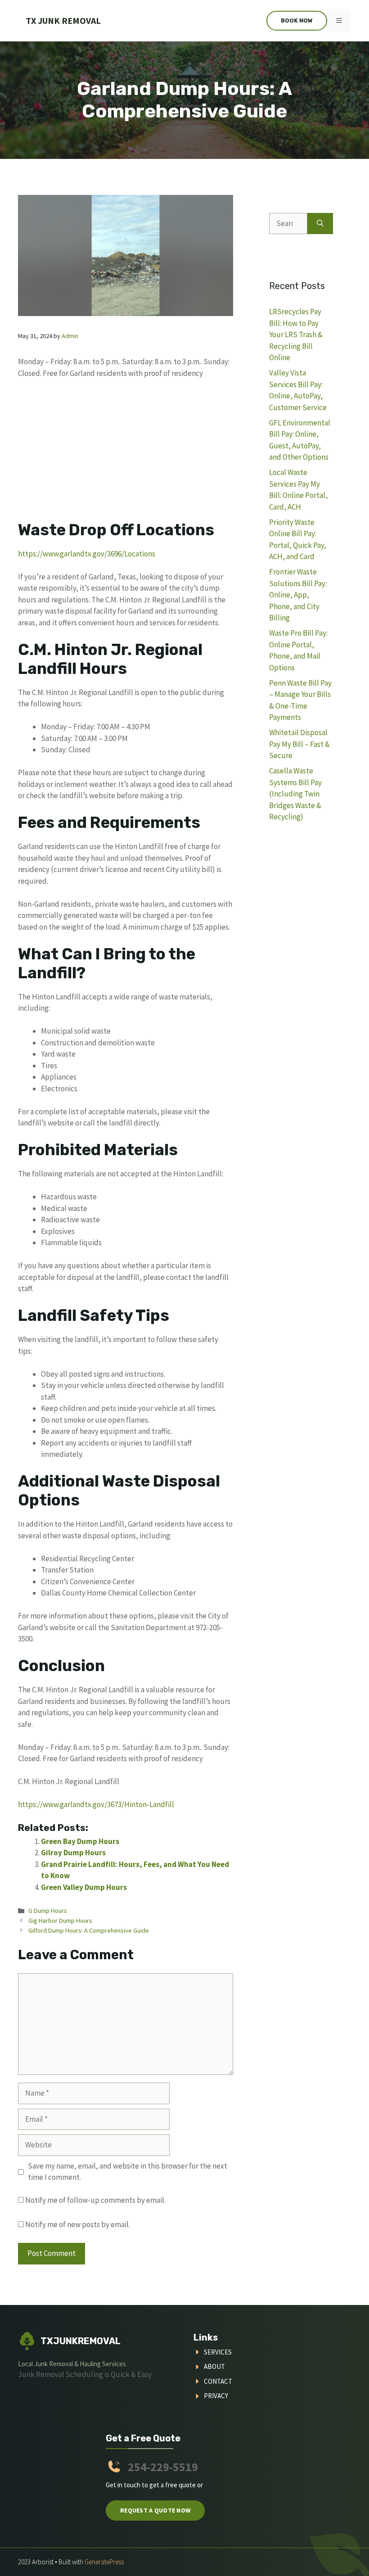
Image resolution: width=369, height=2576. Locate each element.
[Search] (320, 224)
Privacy (216, 2396)
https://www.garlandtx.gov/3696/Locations (87, 554)
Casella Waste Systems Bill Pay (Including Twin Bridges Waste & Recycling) (295, 794)
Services (218, 2352)
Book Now (297, 20)
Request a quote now (155, 2510)
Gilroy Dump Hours (73, 1853)
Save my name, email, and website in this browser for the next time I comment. (128, 2172)
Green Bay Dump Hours (80, 1841)
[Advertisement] (126, 454)
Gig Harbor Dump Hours (60, 1921)
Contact (218, 2381)
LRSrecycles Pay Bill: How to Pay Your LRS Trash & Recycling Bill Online (296, 334)
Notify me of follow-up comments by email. (95, 2200)
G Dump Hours (48, 1911)
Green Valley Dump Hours (84, 1887)
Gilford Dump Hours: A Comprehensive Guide (89, 1930)
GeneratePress (104, 2562)
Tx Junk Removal (63, 20)
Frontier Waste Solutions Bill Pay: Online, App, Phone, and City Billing (298, 595)
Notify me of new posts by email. (78, 2224)
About (214, 2366)
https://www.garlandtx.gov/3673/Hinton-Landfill (96, 1804)
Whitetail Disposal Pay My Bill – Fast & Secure (299, 744)
